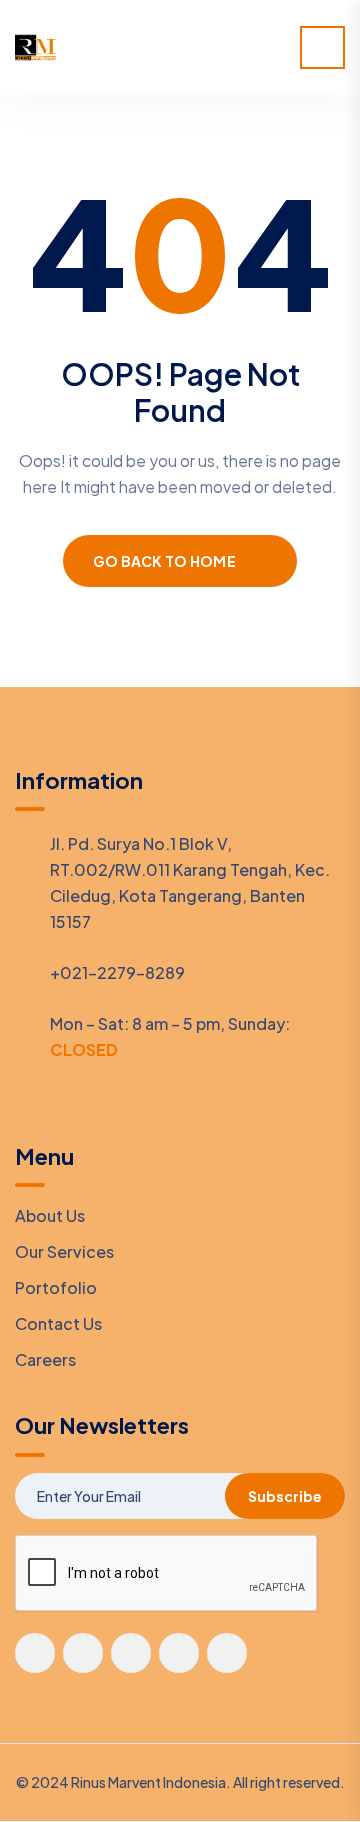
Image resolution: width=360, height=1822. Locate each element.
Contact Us (58, 1323)
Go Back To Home (164, 561)
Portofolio (56, 1287)
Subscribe (285, 1496)
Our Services (64, 1251)
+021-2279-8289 (117, 972)
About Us (50, 1215)
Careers (45, 1359)
